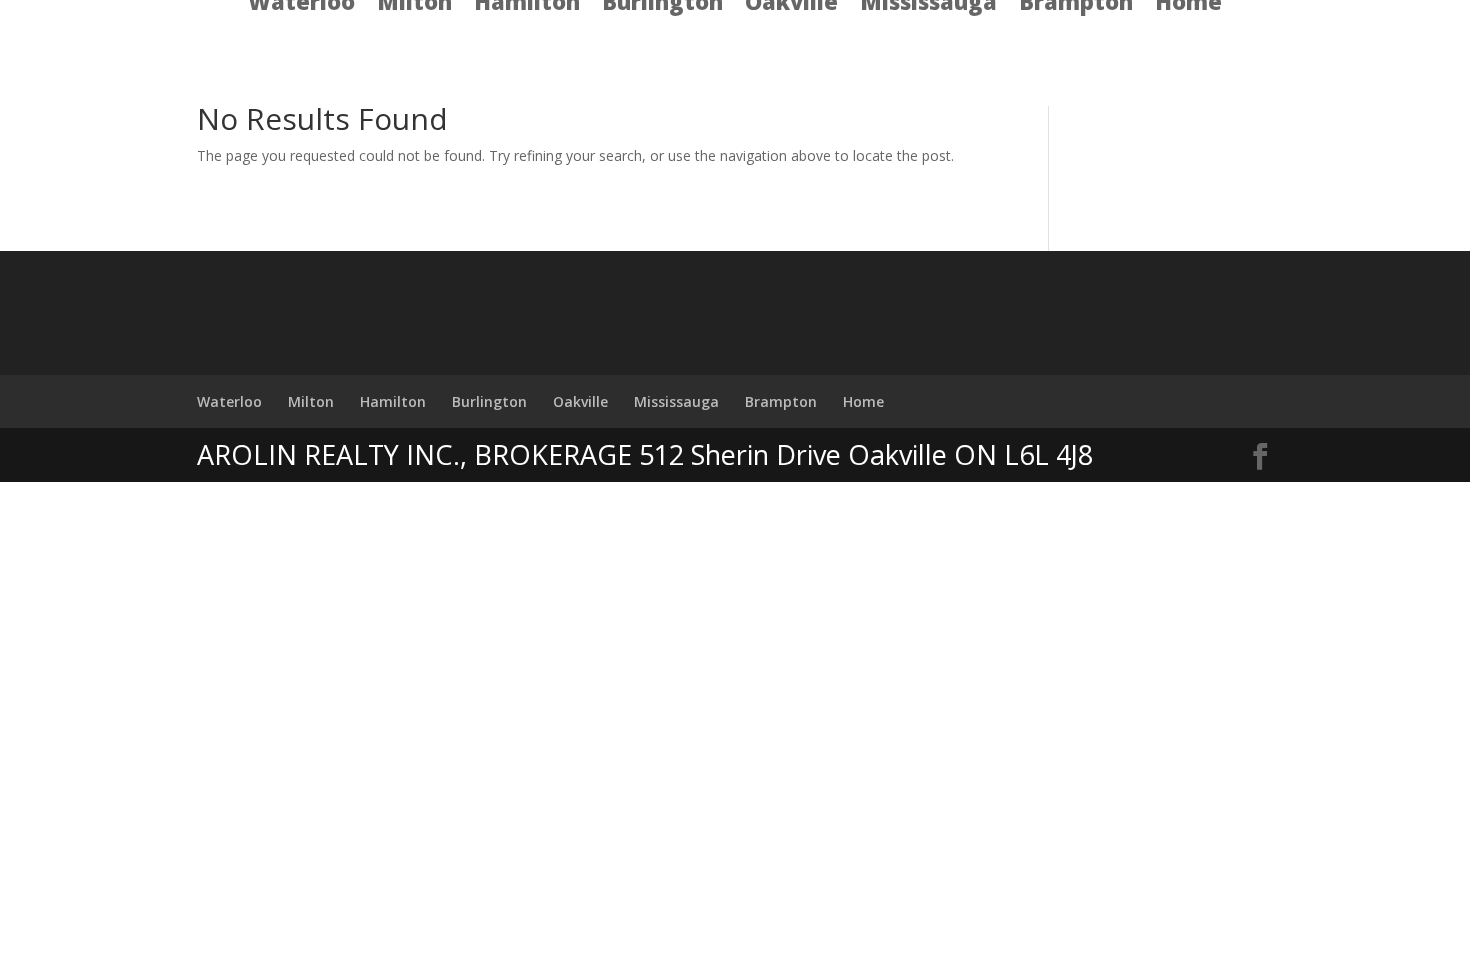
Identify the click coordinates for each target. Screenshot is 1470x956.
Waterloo (229, 401)
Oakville (580, 401)
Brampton (781, 401)
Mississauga (676, 401)
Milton (311, 401)
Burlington (489, 401)
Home (863, 401)
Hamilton (393, 401)
